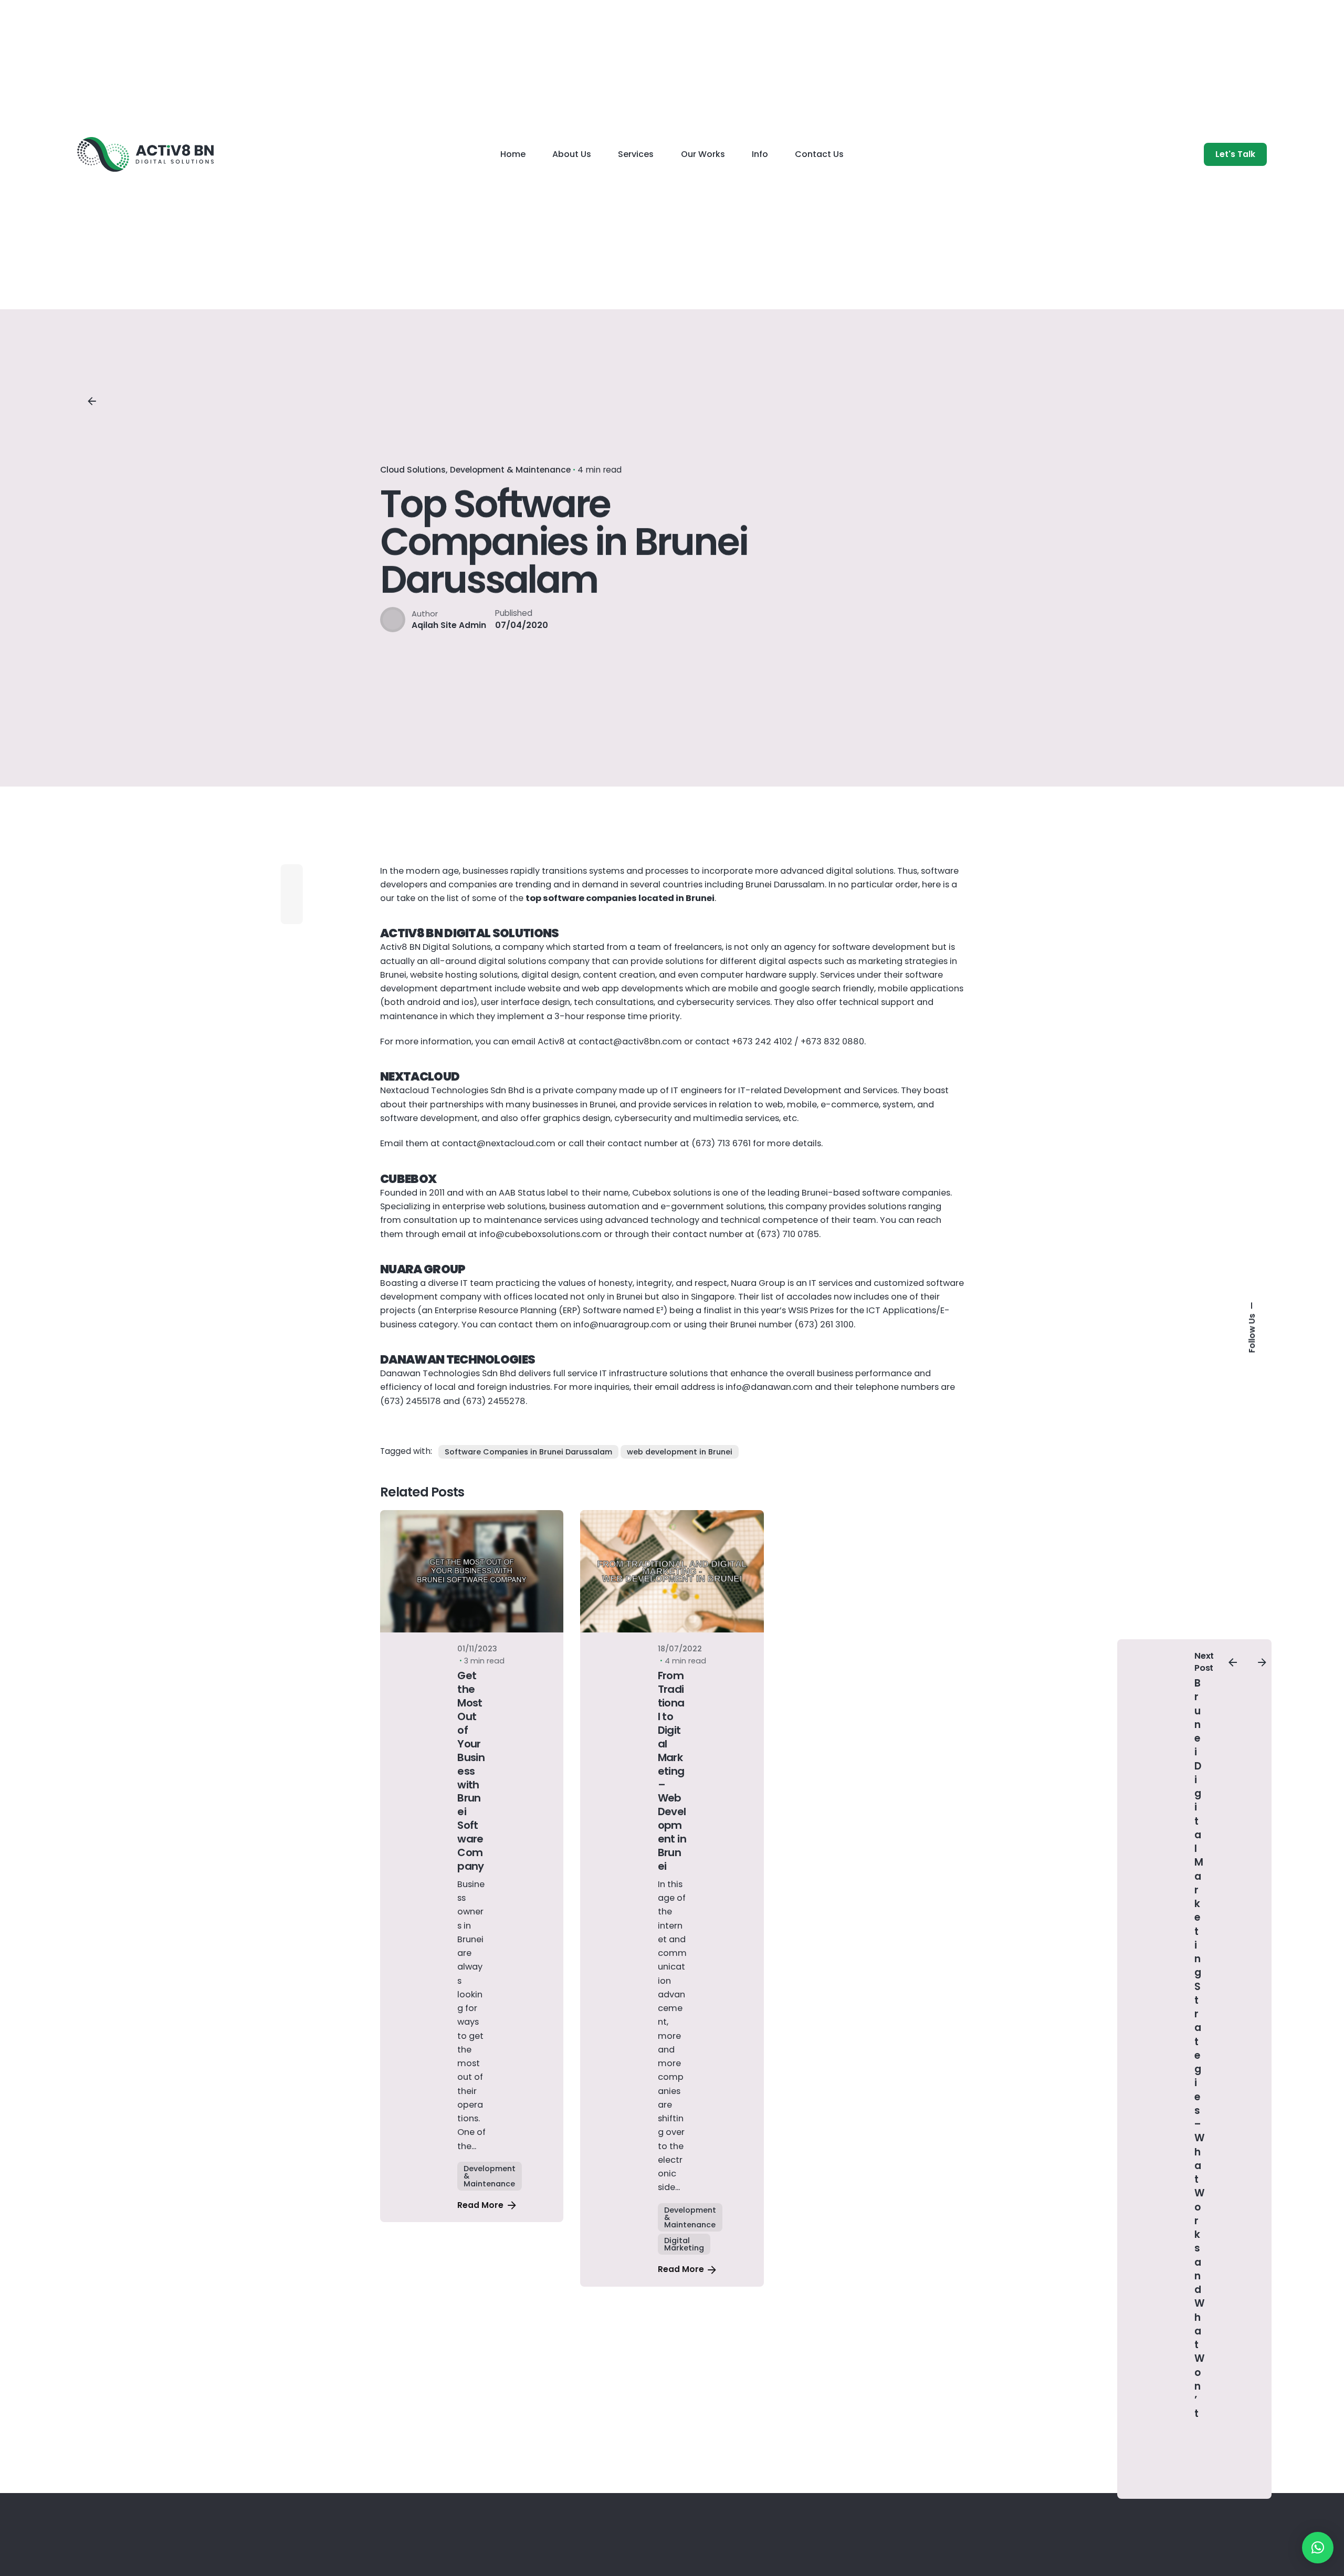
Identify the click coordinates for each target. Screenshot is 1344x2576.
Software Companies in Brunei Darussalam (528, 1452)
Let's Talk (1235, 154)
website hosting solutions (464, 975)
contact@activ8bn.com (630, 1041)
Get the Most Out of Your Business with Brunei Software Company (471, 1771)
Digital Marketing (684, 2244)
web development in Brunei (680, 1452)
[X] (292, 913)
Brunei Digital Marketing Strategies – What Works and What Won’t (1200, 2048)
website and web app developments (605, 988)
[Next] (1262, 1662)
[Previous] (1233, 1662)
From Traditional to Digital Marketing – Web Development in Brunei (672, 1771)
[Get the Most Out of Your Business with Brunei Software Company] (472, 1571)
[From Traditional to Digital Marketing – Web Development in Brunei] (672, 1571)
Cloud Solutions (413, 470)
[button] (1318, 2548)
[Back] (92, 401)
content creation (619, 975)
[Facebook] (292, 894)
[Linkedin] (292, 875)
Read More (480, 2205)
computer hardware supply (758, 975)
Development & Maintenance (510, 470)
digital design (550, 975)
